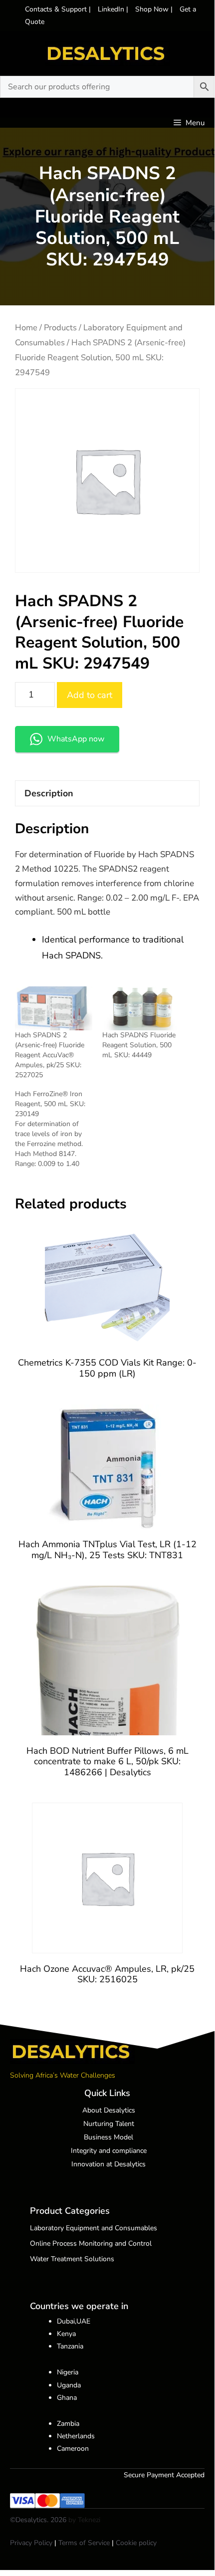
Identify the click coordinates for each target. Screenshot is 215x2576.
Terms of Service (84, 2543)
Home (26, 328)
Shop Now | (155, 9)
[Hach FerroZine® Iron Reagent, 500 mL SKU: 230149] (59, 1129)
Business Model (108, 2137)
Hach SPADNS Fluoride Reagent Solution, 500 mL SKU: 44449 (139, 1045)
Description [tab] (49, 793)
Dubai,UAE (74, 2321)
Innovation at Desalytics (108, 2164)
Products (60, 328)
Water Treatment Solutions (72, 2259)
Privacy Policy (31, 2543)
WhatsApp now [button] (76, 739)
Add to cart (90, 695)
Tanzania (70, 2346)
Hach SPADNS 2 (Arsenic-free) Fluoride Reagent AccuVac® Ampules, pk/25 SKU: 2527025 (50, 1055)
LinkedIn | (114, 9)
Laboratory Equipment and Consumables (94, 2228)
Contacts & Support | (59, 9)
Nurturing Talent (109, 2124)
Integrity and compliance (109, 2151)
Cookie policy (136, 2543)
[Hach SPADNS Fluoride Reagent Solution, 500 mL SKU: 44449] (141, 1009)
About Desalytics (109, 2110)
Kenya (66, 2334)
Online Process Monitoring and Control (91, 2243)
